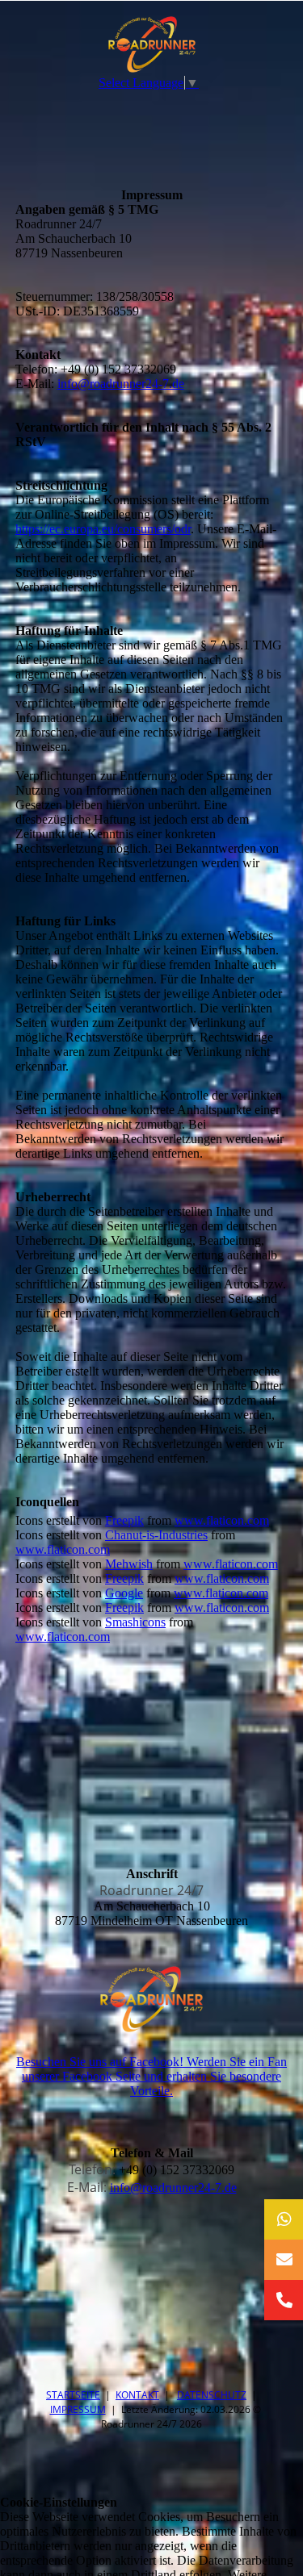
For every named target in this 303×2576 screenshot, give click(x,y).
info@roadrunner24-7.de (121, 384)
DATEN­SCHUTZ (212, 2395)
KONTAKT (137, 2395)
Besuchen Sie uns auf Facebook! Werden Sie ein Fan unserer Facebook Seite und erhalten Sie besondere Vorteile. (151, 2076)
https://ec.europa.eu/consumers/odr (103, 529)
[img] (151, 44)
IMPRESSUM (78, 2409)
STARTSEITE (73, 2395)
